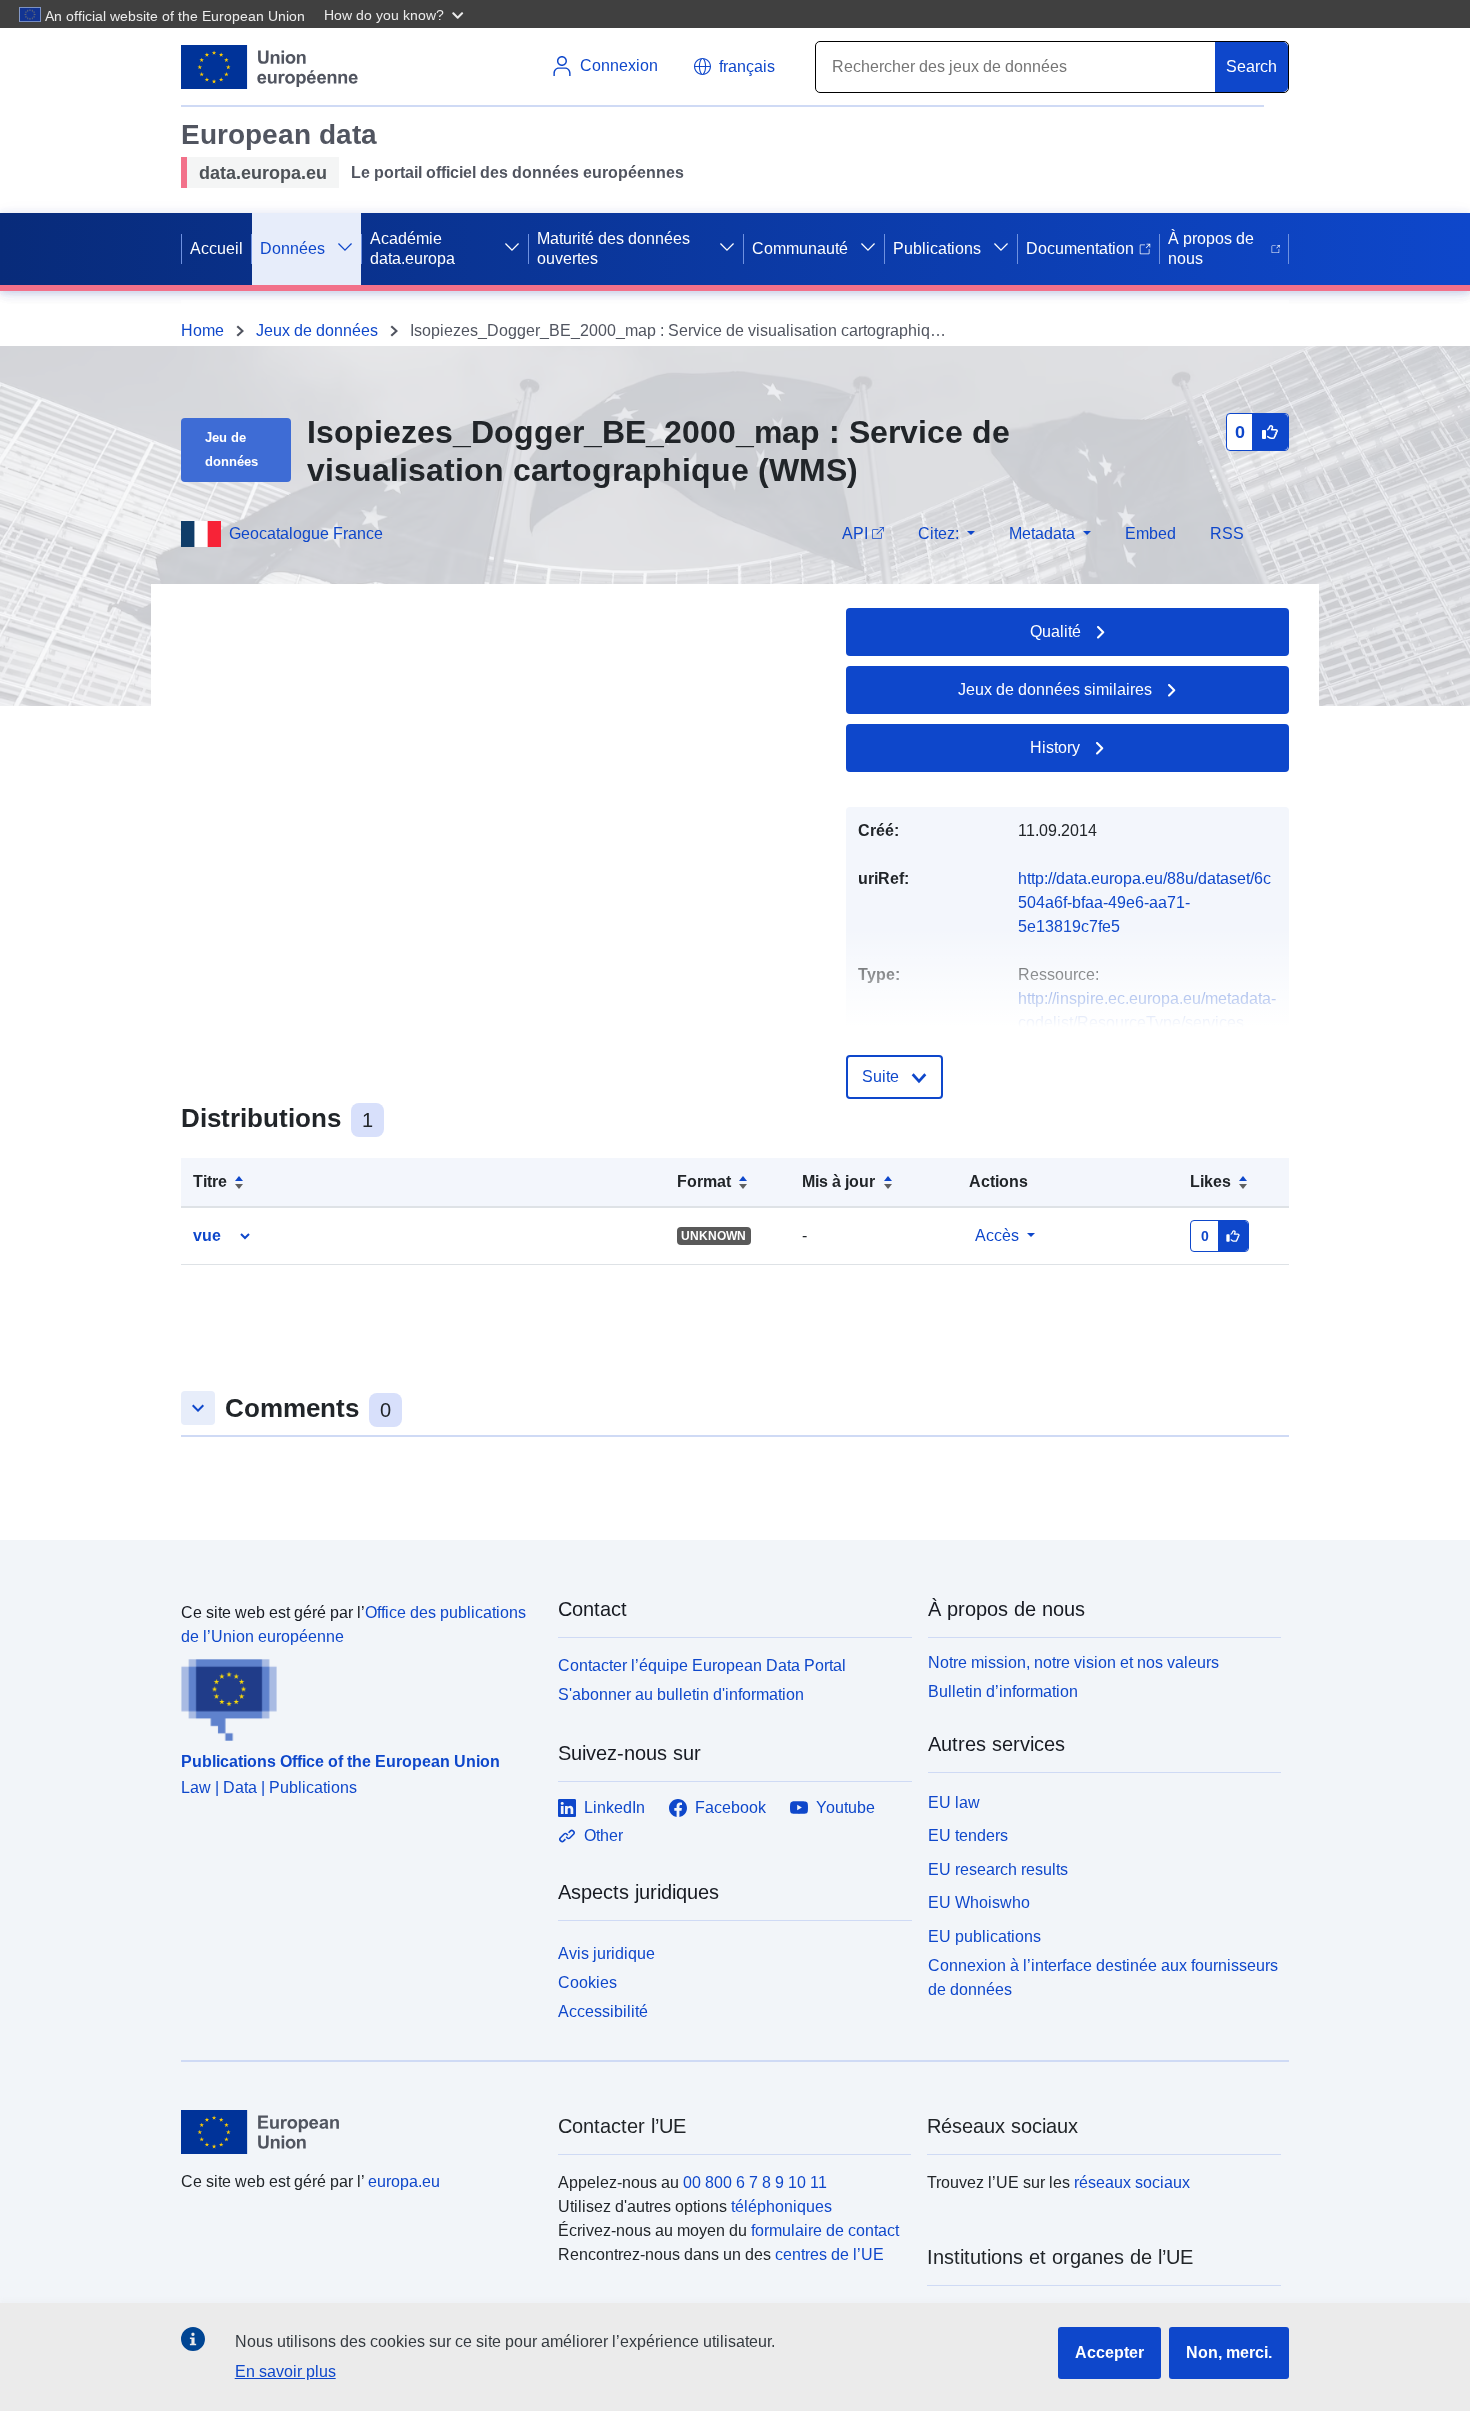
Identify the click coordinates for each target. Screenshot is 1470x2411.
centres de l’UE (829, 2254)
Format (704, 1181)
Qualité (1055, 631)
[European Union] (358, 2132)
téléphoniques (781, 2206)
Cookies (587, 1982)
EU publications (984, 1936)
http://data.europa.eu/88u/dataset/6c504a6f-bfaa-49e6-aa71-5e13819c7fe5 (1144, 902)
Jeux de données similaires (1055, 689)
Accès (997, 1235)
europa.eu (404, 2181)
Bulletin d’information (1003, 1691)
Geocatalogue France (306, 533)
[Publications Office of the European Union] (357, 1695)
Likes (1210, 1181)
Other (603, 1835)
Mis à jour (838, 1181)
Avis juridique (606, 1953)
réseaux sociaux (1132, 2182)
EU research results (998, 1869)
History (1055, 747)
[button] (396, 14)
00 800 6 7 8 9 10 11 (755, 2182)
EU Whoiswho (979, 1902)
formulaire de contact (825, 2230)
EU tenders (968, 1835)
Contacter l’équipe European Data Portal (702, 1665)
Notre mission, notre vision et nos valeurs (1073, 1662)
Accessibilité (603, 2011)
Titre (210, 1181)
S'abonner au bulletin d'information (681, 1694)
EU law (954, 1802)
